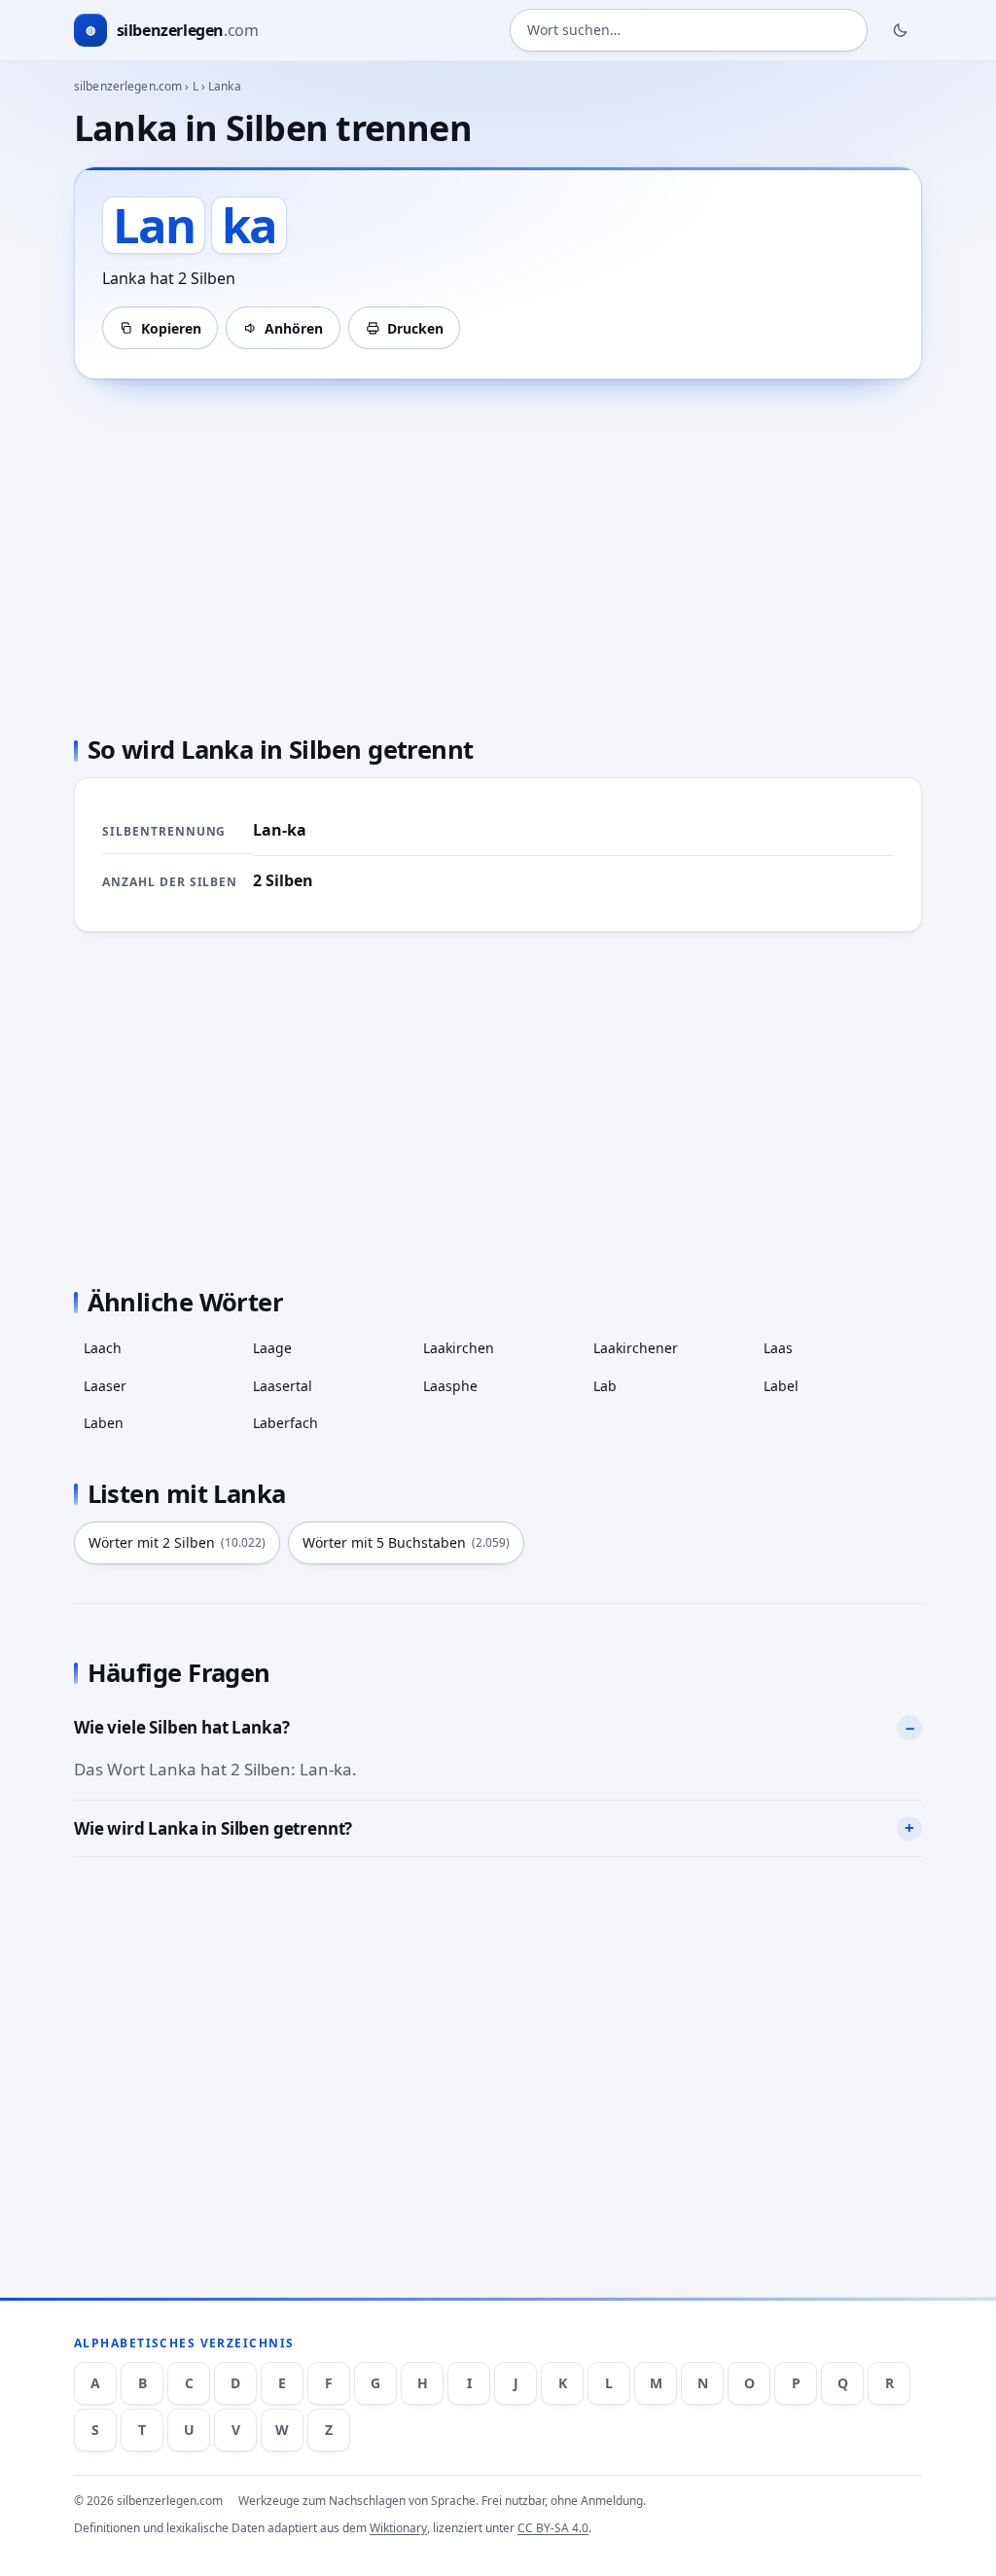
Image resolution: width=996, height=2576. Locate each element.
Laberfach (285, 1423)
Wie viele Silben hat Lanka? (181, 1727)
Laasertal (283, 1386)
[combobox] (689, 30)
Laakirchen (459, 1348)
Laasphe (450, 1386)
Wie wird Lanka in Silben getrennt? (213, 1828)
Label (781, 1386)
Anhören (294, 328)
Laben (104, 1423)
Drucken (415, 328)
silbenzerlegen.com (128, 86)
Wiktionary (398, 2528)
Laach (103, 1348)
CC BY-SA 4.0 (553, 2528)
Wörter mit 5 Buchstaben (406, 1542)
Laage (272, 1348)
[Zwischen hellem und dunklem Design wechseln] (901, 30)
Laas (778, 1348)
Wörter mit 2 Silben (177, 1542)
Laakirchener (636, 1348)
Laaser (105, 1386)
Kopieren (171, 328)
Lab (605, 1386)
